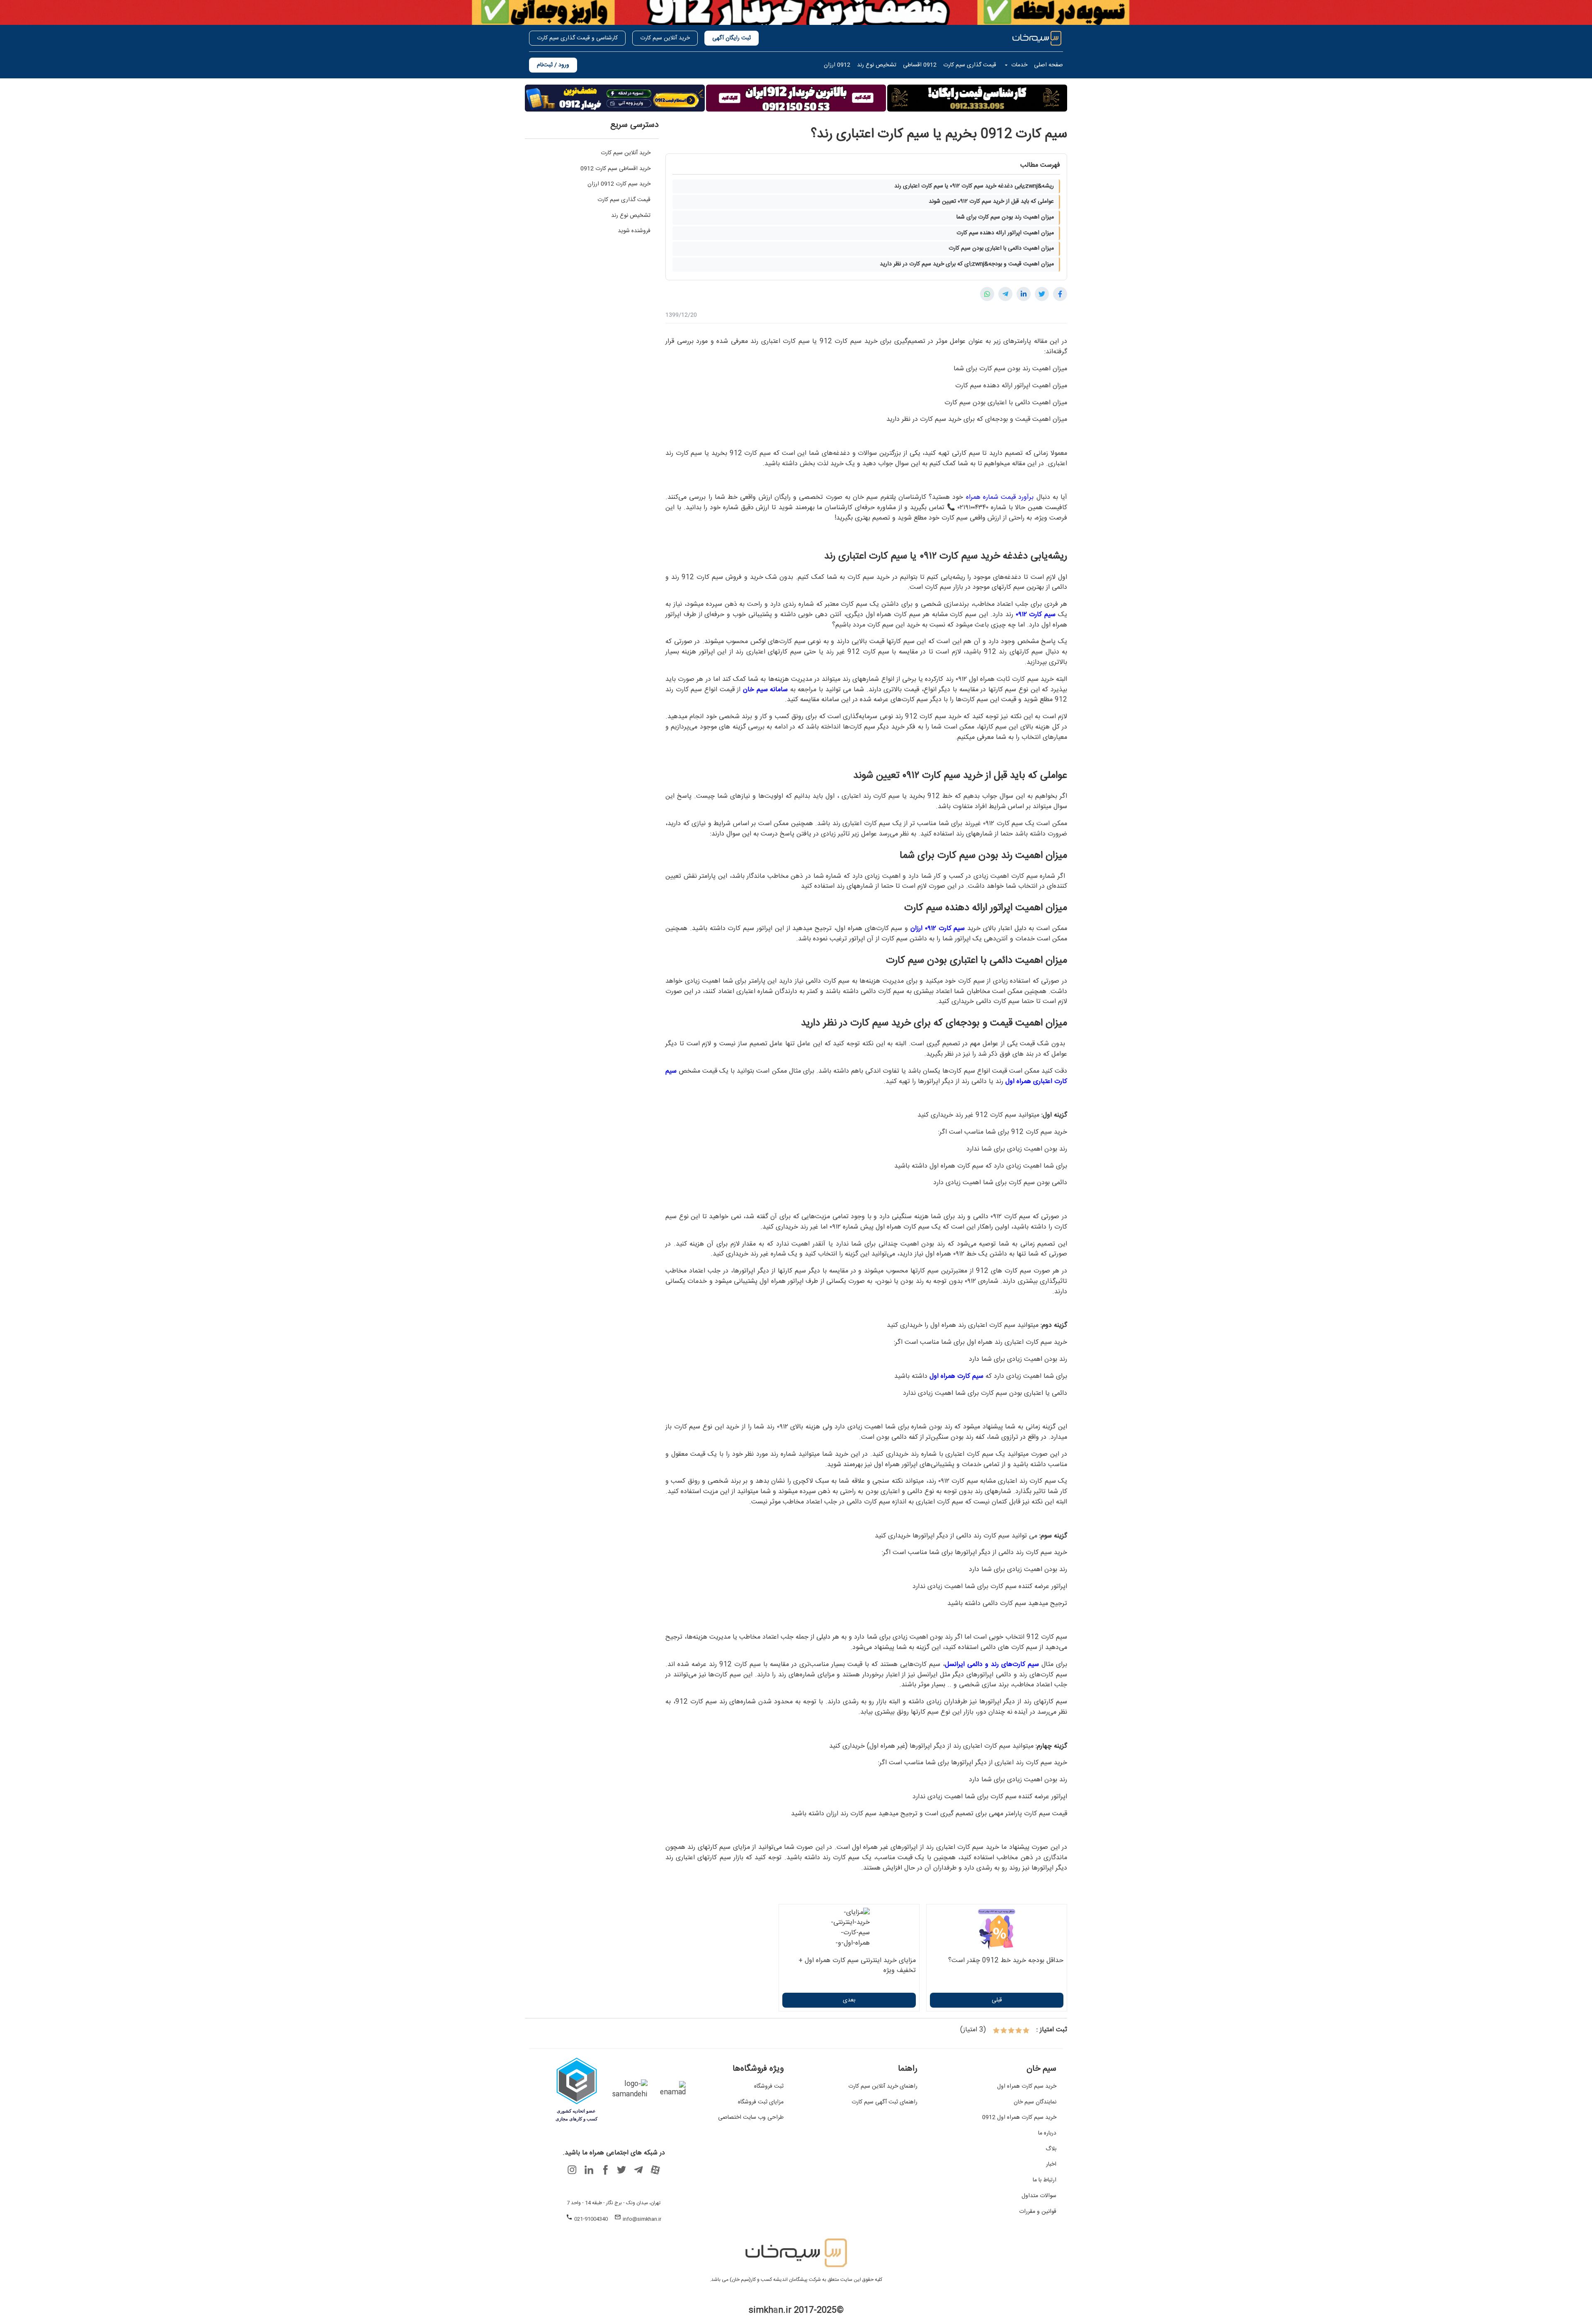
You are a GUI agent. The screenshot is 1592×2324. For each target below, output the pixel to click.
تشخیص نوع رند (631, 216)
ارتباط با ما (1045, 2181)
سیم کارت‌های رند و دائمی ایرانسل (992, 1665)
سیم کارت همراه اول (956, 1376)
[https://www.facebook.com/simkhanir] (605, 2170)
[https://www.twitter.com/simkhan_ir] (622, 2170)
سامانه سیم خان (765, 690)
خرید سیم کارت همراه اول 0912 (1019, 2118)
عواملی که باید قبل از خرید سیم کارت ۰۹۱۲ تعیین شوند (991, 202)
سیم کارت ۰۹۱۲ (1036, 615)
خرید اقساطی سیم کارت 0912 (615, 169)
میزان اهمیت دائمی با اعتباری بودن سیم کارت (1001, 248)
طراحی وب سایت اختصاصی (751, 2118)
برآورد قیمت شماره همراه (1000, 497)
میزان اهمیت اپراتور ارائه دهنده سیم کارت (1005, 233)
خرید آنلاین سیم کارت (626, 153)
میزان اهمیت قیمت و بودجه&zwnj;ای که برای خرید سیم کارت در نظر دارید (967, 264)
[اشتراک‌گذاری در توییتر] (1042, 294)
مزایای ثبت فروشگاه (761, 2103)
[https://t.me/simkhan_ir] (638, 2170)
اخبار (1051, 2165)
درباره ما (1047, 2134)
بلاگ (1051, 2149)
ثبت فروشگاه (769, 2087)
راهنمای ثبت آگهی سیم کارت (885, 2103)
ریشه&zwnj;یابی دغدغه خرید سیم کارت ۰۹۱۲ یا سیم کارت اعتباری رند (974, 186)
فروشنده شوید (634, 231)
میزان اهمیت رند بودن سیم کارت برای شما (1005, 217)
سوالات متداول (1039, 2196)
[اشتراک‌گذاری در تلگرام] (1005, 294)
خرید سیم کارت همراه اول (1027, 2087)
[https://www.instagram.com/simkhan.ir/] (572, 2170)
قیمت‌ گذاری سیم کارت (624, 200)
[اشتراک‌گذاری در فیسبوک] (1060, 294)
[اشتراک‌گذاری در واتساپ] (987, 294)
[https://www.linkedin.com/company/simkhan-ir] (589, 2170)
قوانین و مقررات (1038, 2212)
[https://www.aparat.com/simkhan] (655, 2170)
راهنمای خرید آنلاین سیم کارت (883, 2087)
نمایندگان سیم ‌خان (1035, 2103)
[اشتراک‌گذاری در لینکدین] (1024, 294)
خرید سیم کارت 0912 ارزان (619, 184)
